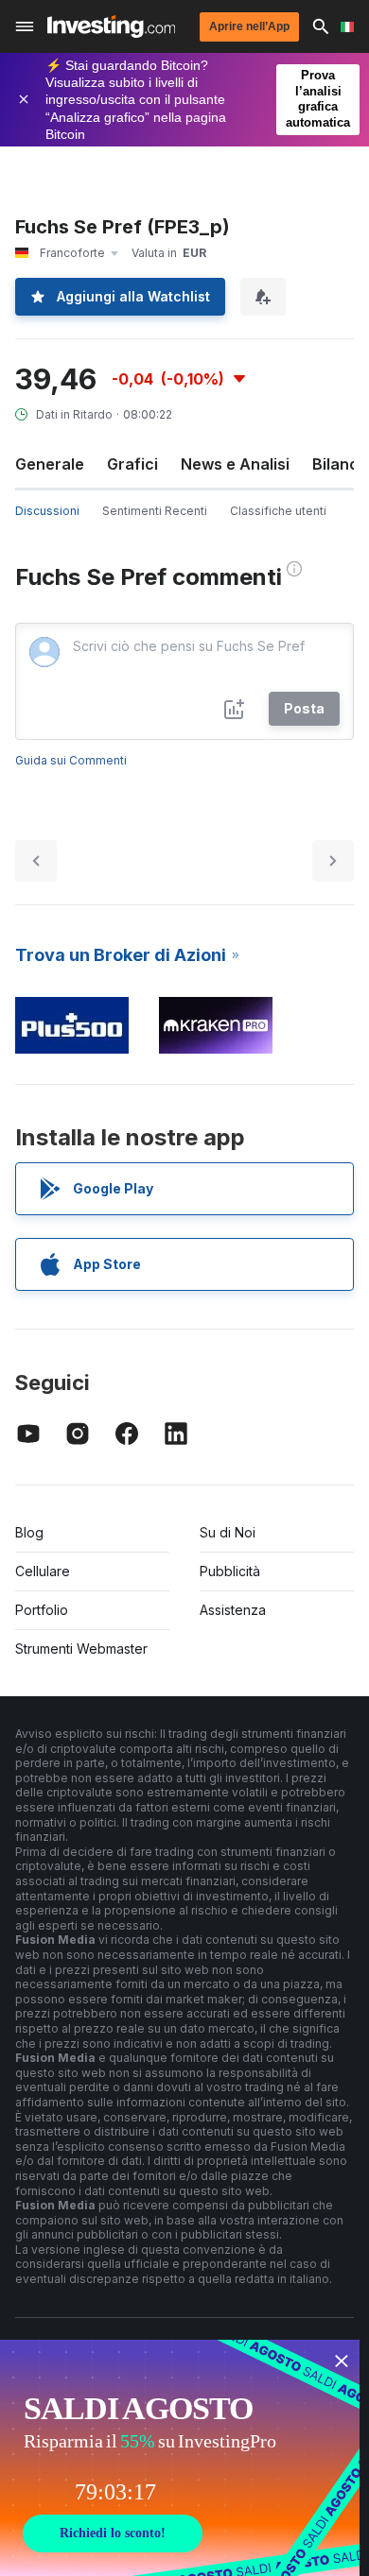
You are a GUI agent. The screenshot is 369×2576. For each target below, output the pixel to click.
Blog (29, 1532)
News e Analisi (235, 464)
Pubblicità (230, 1571)
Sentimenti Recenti (155, 511)
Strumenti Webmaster (81, 1649)
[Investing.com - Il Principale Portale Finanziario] (111, 26)
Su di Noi (228, 1532)
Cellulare (43, 1571)
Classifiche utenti (278, 511)
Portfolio (42, 1610)
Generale (50, 464)
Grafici (132, 464)
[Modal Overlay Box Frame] (180, 2458)
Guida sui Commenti (71, 760)
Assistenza (233, 1610)
